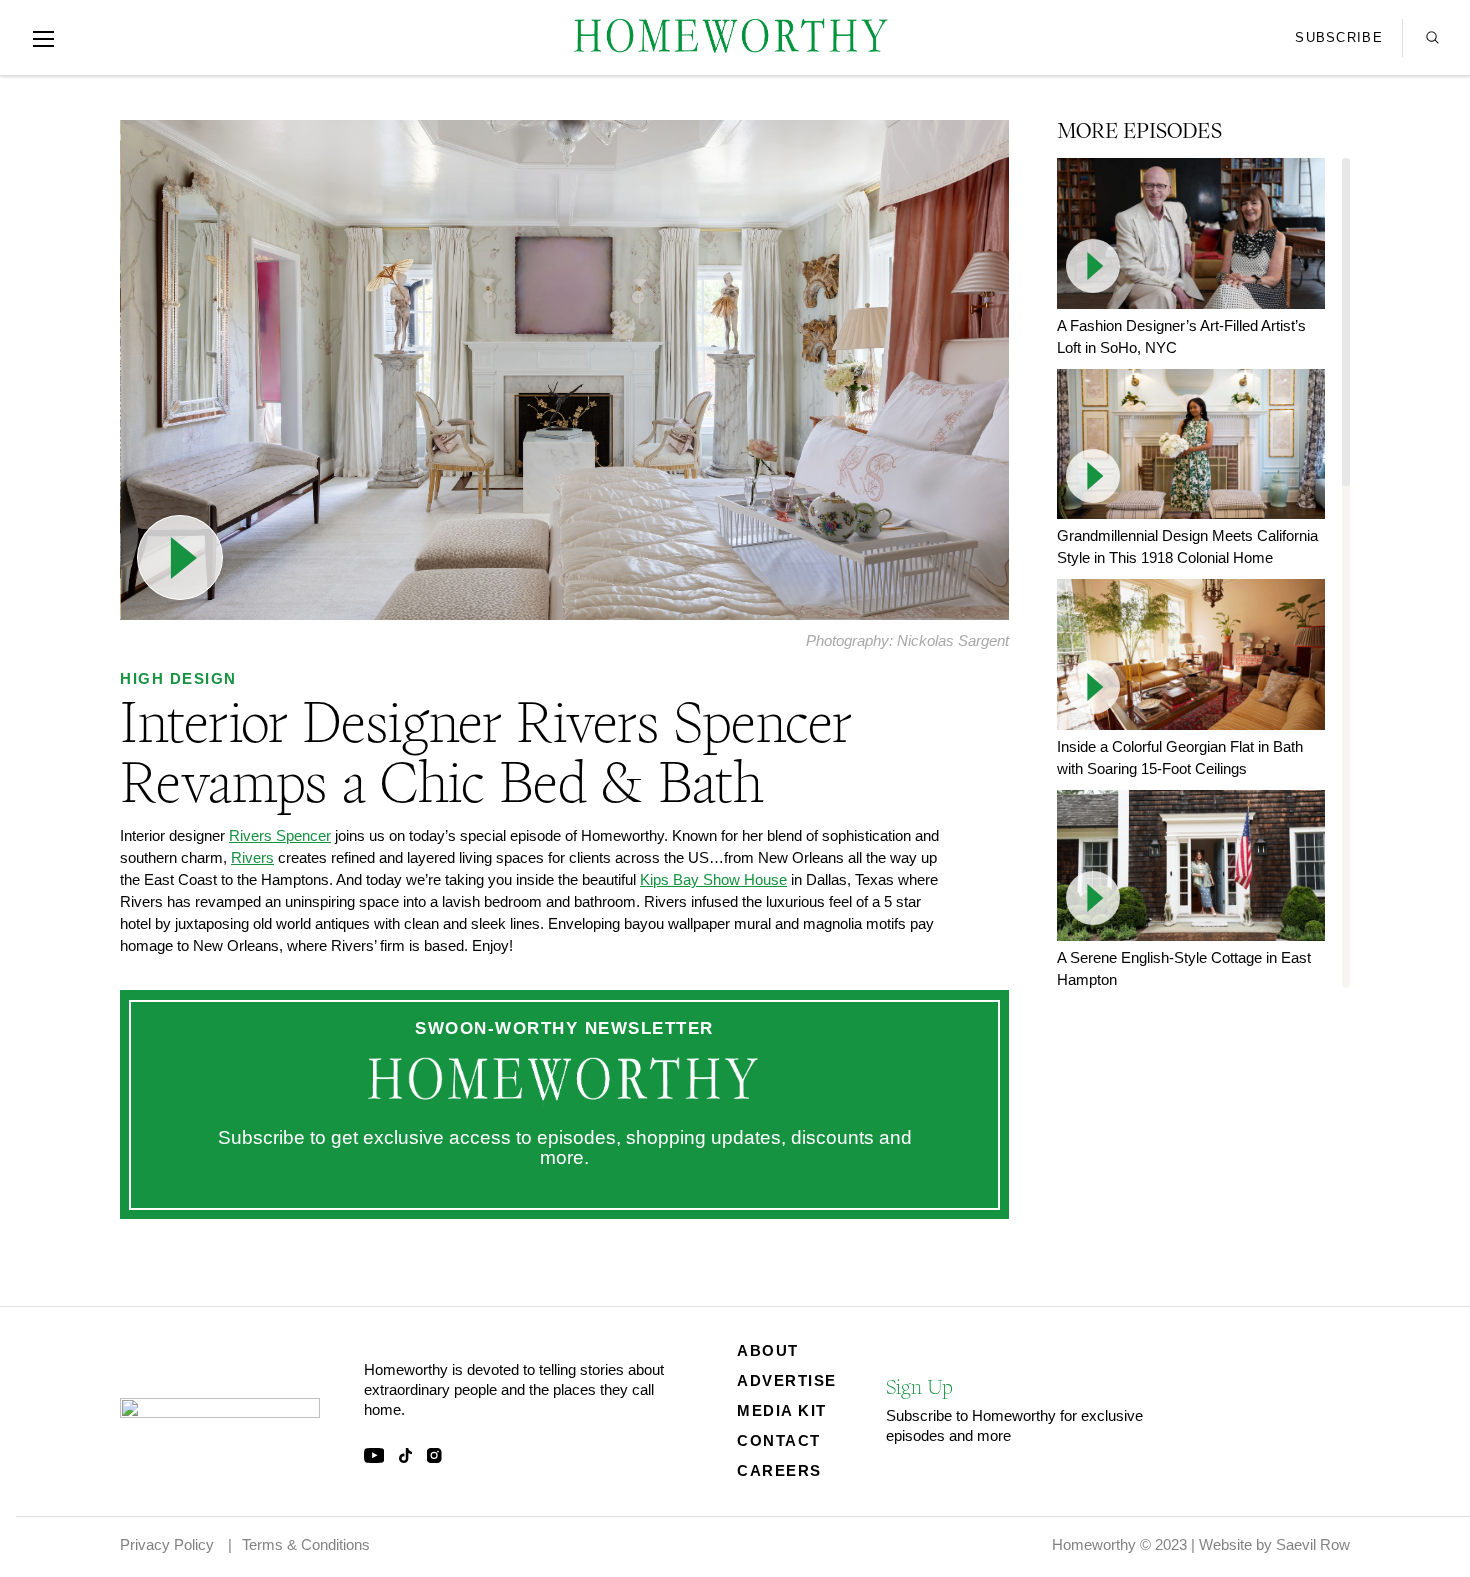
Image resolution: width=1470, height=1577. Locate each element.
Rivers (252, 857)
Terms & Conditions (306, 1544)
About (768, 1350)
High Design (178, 678)
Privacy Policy (167, 1544)
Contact (779, 1440)
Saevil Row (1313, 1544)
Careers (779, 1470)
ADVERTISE (787, 1380)
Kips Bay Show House (713, 879)
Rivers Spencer (280, 835)
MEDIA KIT (782, 1410)
